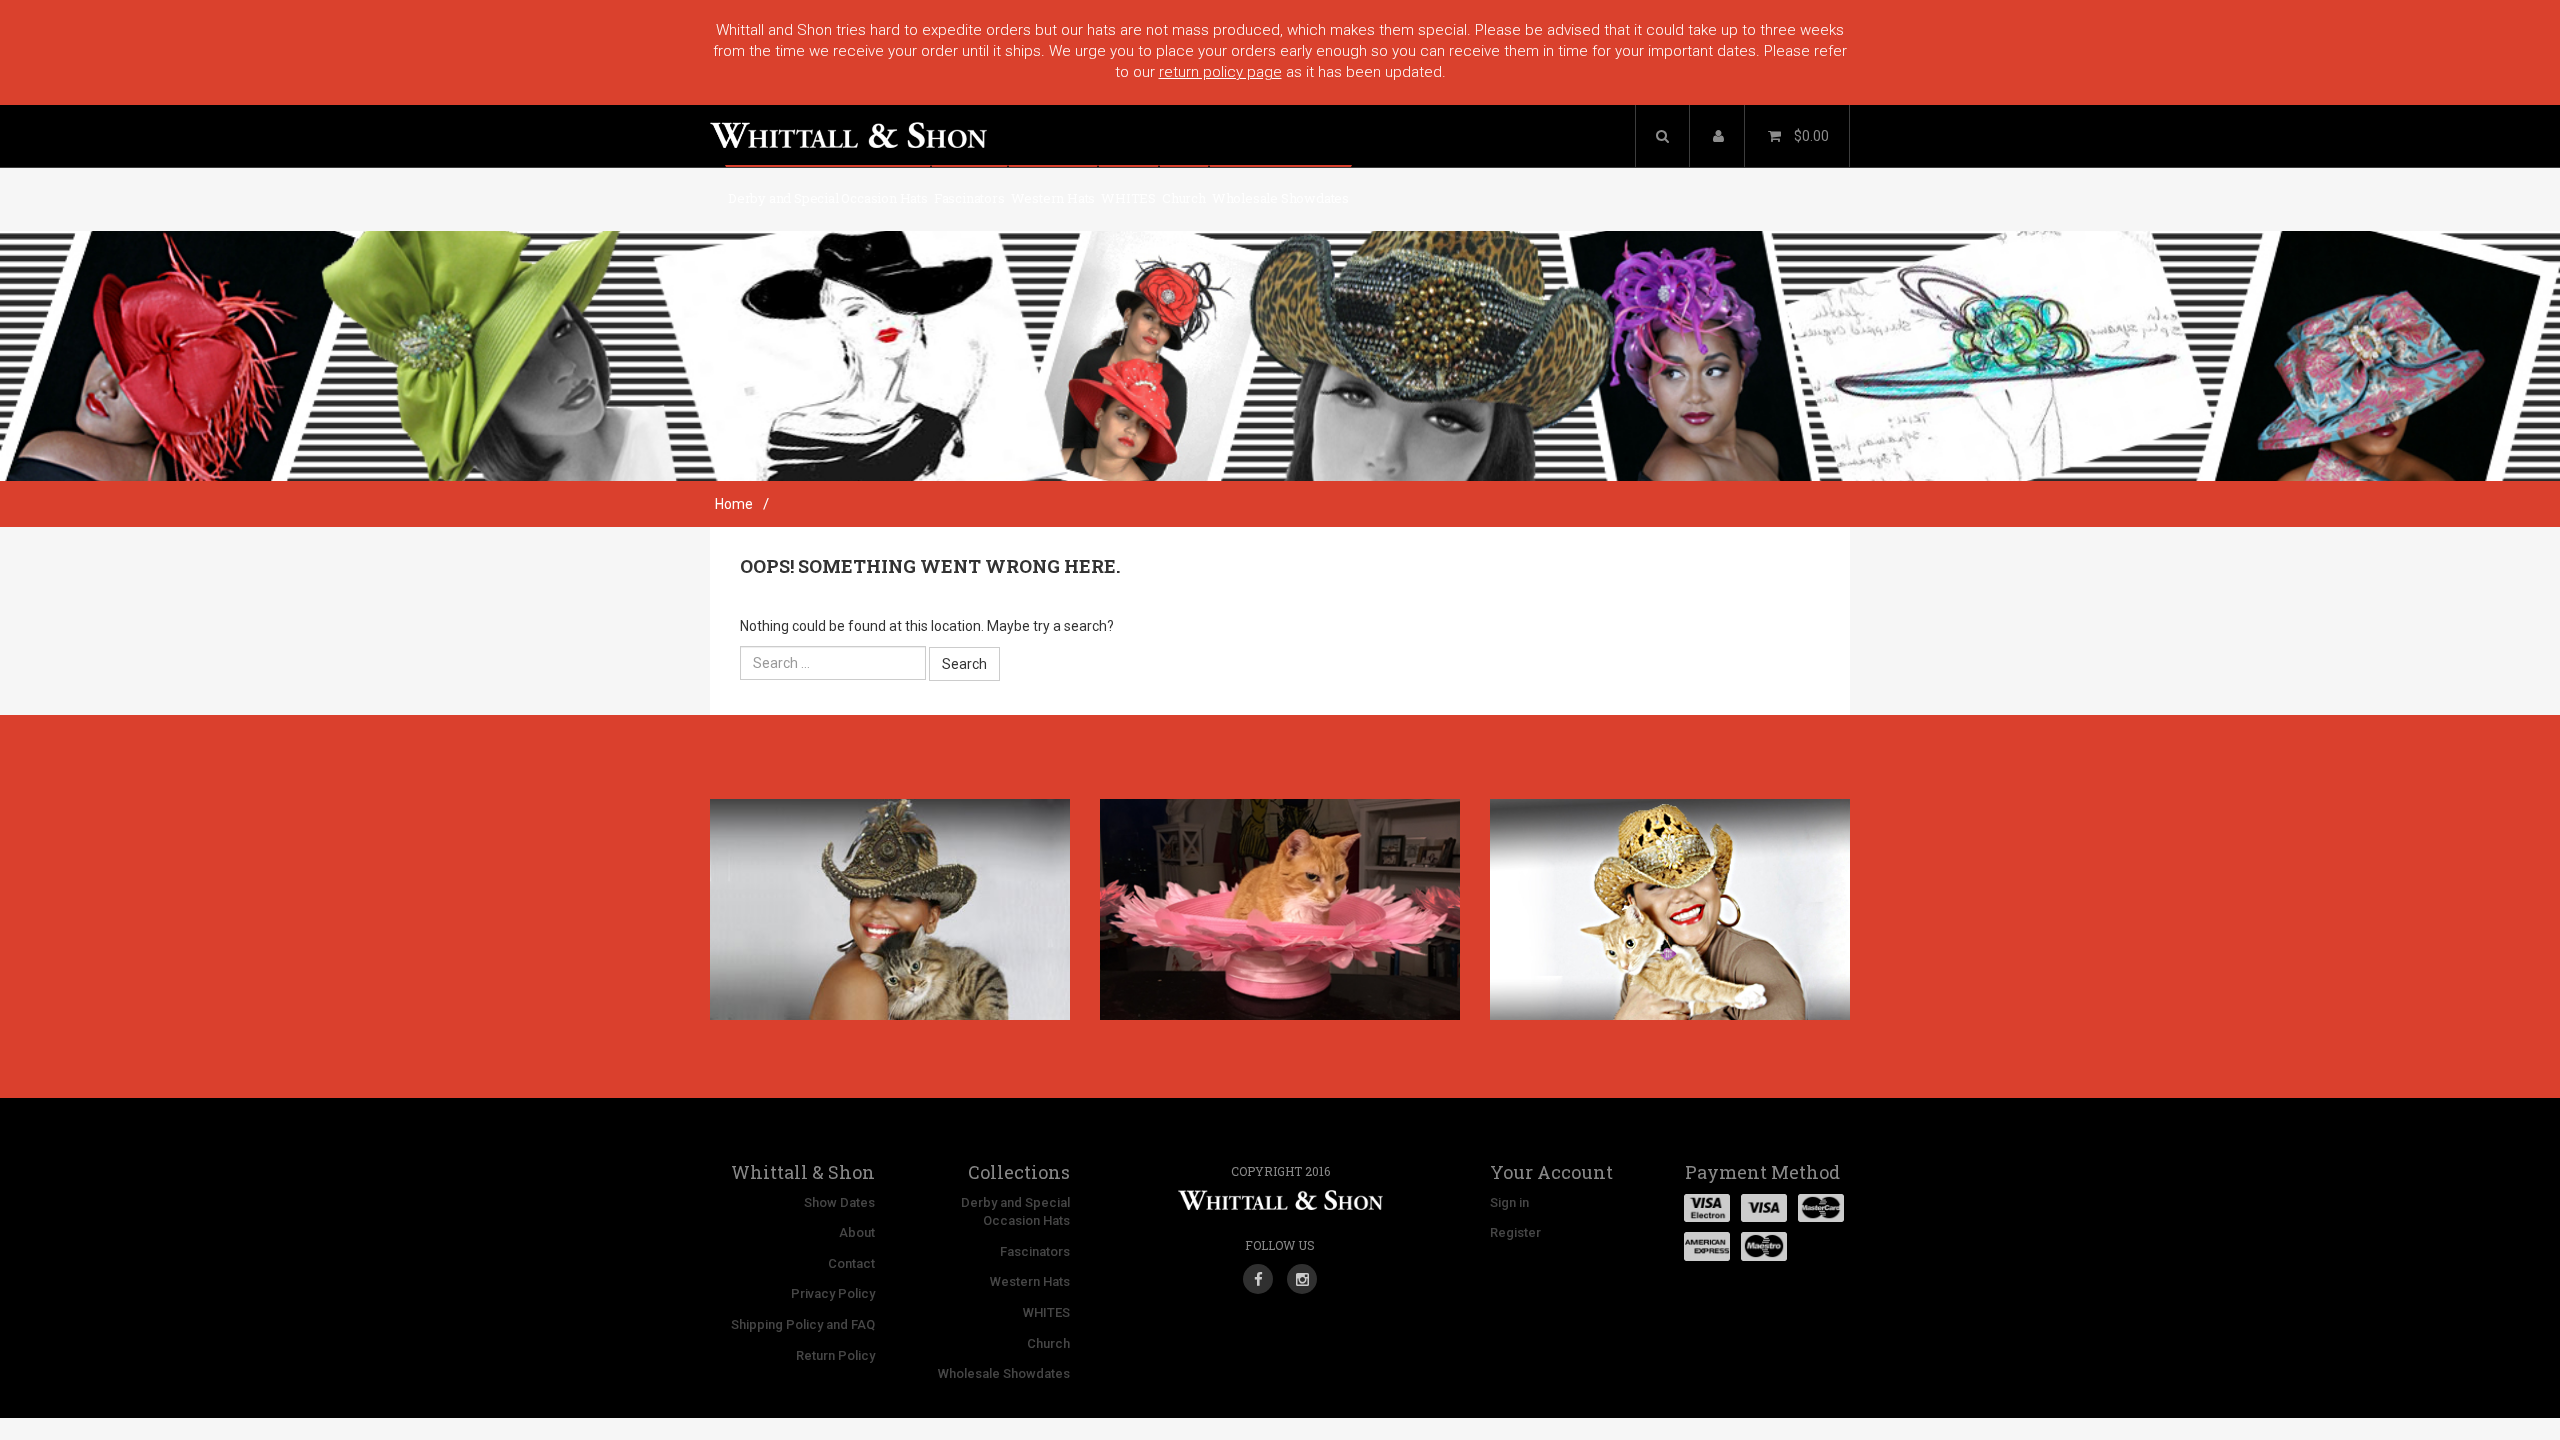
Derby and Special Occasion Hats (828, 198)
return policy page (1220, 72)
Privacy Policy (833, 1293)
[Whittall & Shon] (848, 126)
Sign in (1509, 1202)
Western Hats (1053, 198)
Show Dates (839, 1202)
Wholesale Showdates (1280, 198)
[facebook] (1258, 1272)
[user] (1718, 136)
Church (1184, 198)
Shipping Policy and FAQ (803, 1324)
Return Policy (835, 1355)
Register (1515, 1232)
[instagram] (1302, 1272)
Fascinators (969, 198)
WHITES (1128, 198)
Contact (851, 1263)
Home (734, 504)
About (857, 1232)
